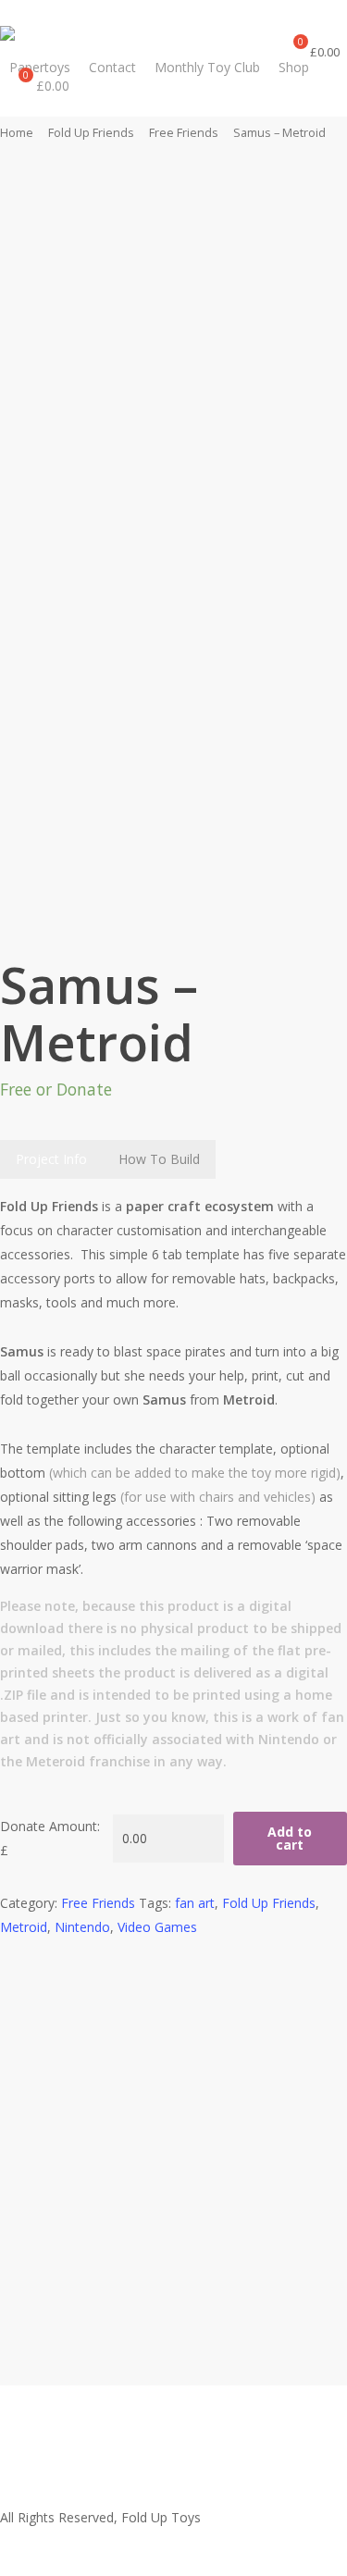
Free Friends (184, 132)
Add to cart (290, 1838)
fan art (195, 1903)
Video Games (157, 1927)
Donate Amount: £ (50, 1838)
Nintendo (82, 1927)
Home (17, 132)
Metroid (24, 1927)
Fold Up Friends (91, 132)
